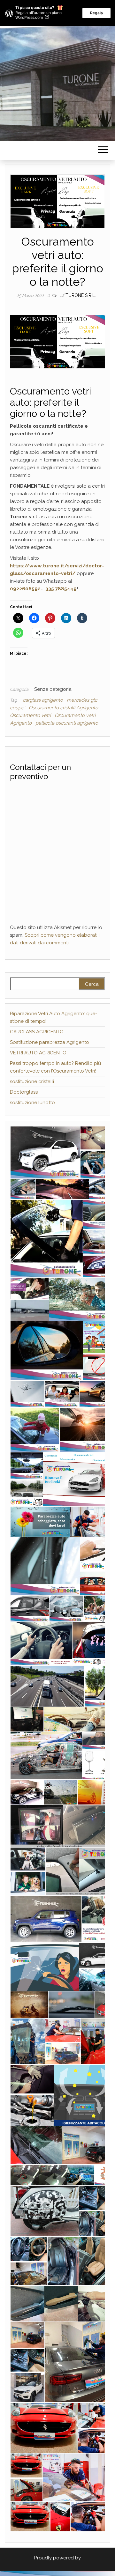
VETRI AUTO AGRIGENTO (38, 1053)
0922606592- (27, 589)
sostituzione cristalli (32, 1081)
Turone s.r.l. (81, 295)
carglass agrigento (43, 700)
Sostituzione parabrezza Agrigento (50, 1042)
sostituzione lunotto (32, 1103)
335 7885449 (61, 589)
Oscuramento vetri (30, 715)
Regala (96, 13)
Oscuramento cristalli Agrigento (63, 708)
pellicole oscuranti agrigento (67, 723)
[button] (45, 1152)
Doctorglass (24, 1092)
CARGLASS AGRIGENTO (37, 1032)
